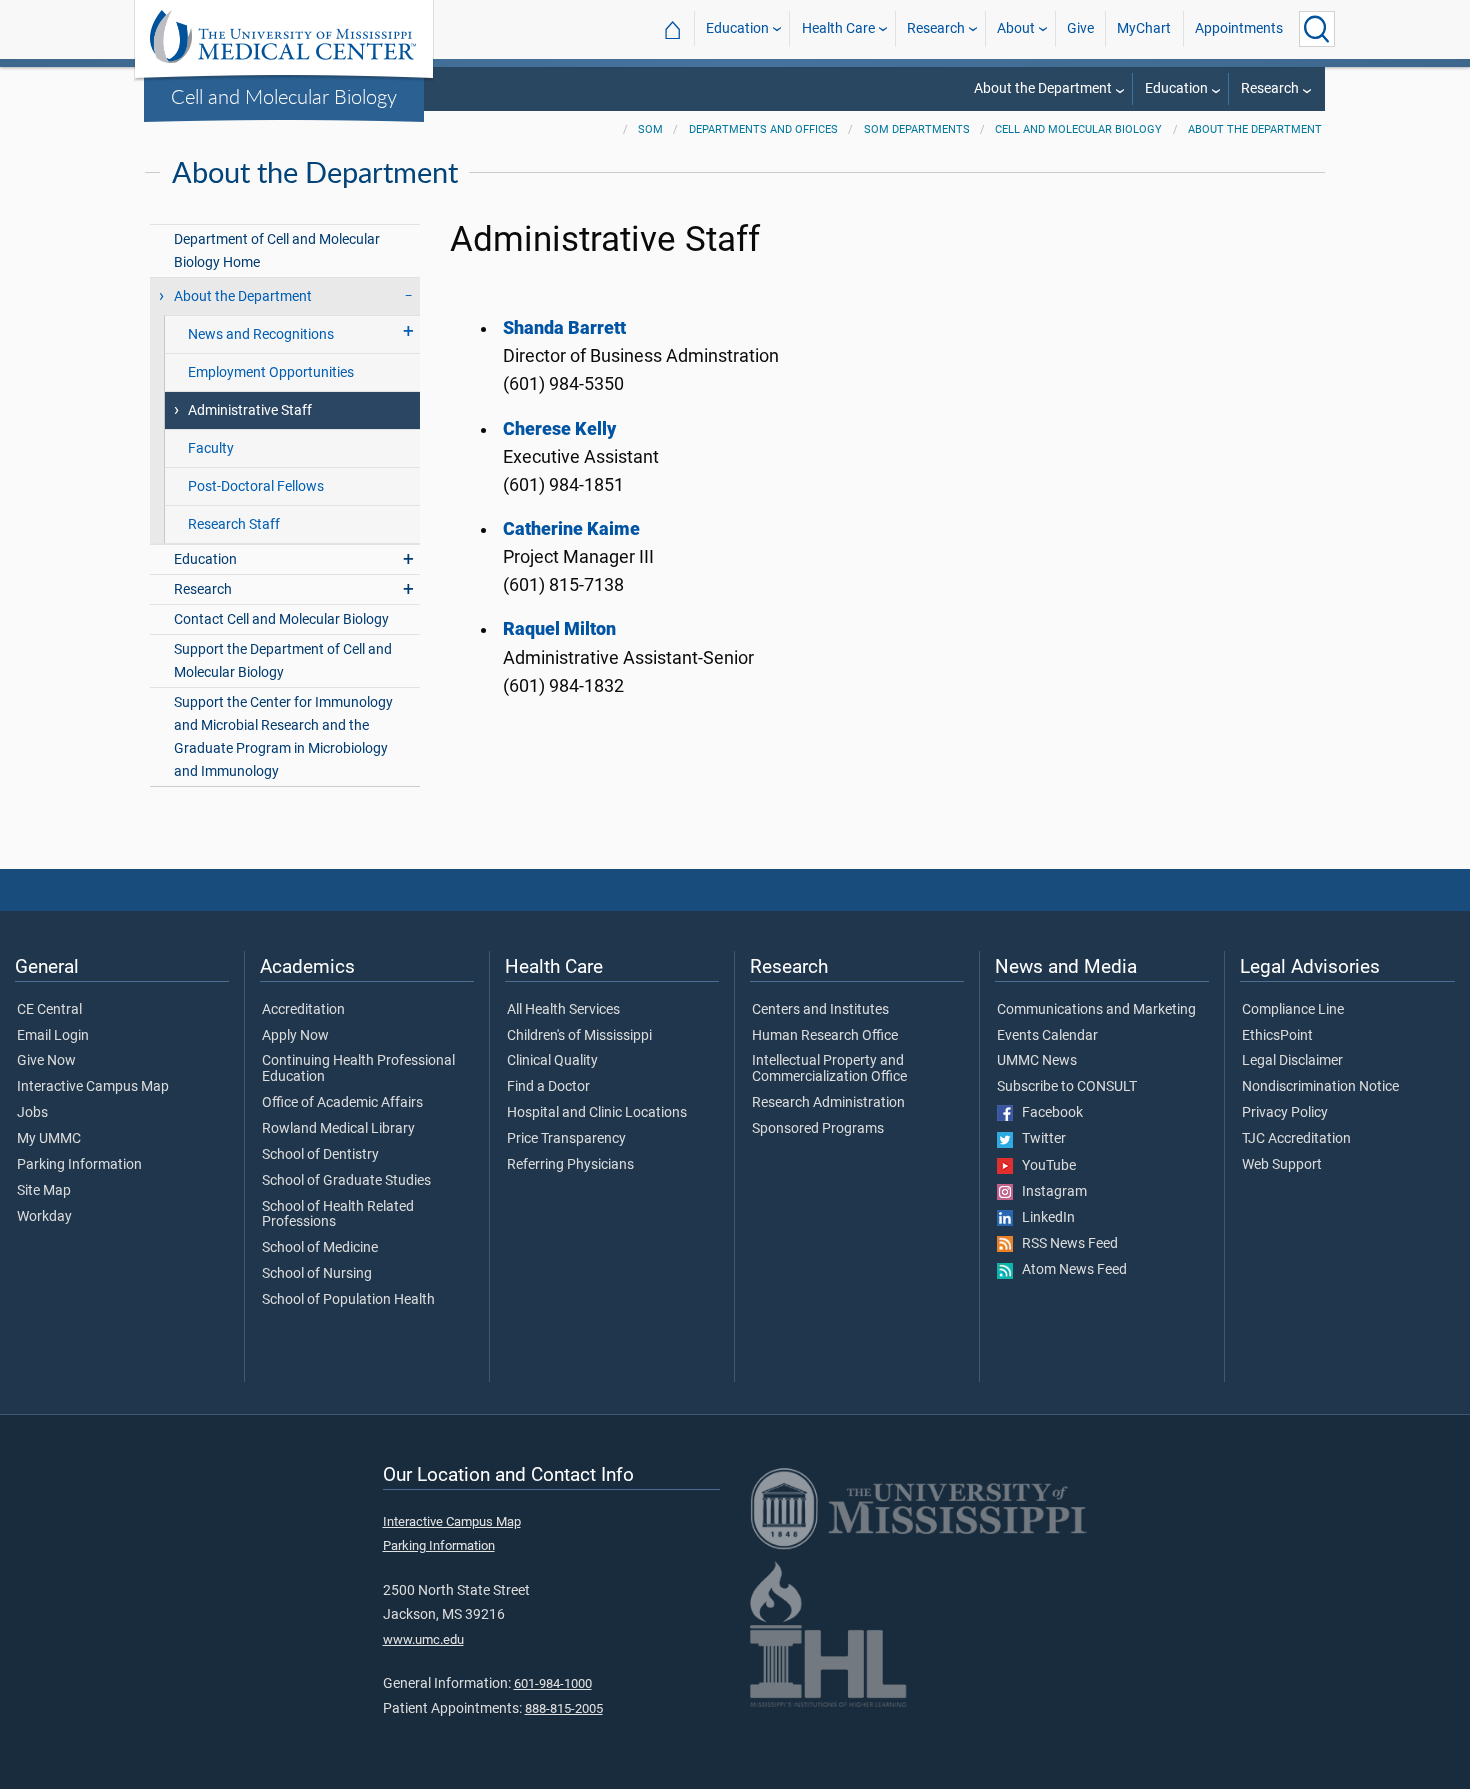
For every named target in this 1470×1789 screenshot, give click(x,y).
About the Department (1043, 88)
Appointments (1239, 28)
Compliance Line (1293, 1010)
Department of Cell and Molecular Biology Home (277, 251)
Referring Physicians (570, 1165)
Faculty (211, 448)
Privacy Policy (1285, 1113)
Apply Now (295, 1036)
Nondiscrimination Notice (1320, 1087)
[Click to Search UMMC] (1317, 29)
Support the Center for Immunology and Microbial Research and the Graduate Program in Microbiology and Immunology (283, 737)
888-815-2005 (564, 1708)
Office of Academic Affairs (342, 1103)
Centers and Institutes (820, 1010)
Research (936, 28)
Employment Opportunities (271, 372)
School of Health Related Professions (338, 1215)
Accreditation (303, 1010)
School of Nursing (317, 1274)
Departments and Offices (763, 129)
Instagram (1050, 1192)
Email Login (53, 1036)
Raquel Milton (559, 629)
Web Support (1282, 1165)
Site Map (44, 1191)
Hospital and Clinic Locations (597, 1113)
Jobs (32, 1113)
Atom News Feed (1070, 1270)
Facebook (1048, 1113)
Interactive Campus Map (93, 1087)
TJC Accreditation (1296, 1139)
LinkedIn (1044, 1218)
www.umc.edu (423, 1639)
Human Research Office (825, 1036)
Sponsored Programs (818, 1129)
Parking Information (79, 1165)
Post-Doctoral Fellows (256, 486)
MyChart (1144, 28)
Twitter (1039, 1139)
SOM (650, 129)
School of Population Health (348, 1300)
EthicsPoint (1277, 1036)
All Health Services (563, 1010)
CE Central (49, 1010)
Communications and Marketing (1096, 1010)
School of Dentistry (320, 1155)
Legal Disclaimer (1292, 1061)
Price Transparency (566, 1139)
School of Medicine (320, 1248)
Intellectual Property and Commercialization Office (829, 1069)
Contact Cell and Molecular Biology (281, 619)
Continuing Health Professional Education (358, 1069)
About (1016, 28)
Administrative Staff (250, 410)
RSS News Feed (1065, 1244)
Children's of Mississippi (579, 1036)
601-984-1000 (553, 1683)
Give (1080, 28)
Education (737, 28)
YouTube (1044, 1166)
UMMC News (1037, 1061)
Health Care (838, 28)
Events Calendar (1047, 1036)
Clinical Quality (552, 1061)
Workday (44, 1217)
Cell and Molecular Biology (284, 96)
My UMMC (49, 1139)
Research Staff (234, 524)
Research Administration (828, 1103)
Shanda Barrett (564, 328)
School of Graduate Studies (346, 1181)
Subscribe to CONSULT (1067, 1087)
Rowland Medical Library (338, 1129)
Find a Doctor (548, 1087)
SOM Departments (917, 129)
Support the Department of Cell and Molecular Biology (283, 661)
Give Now (46, 1061)
